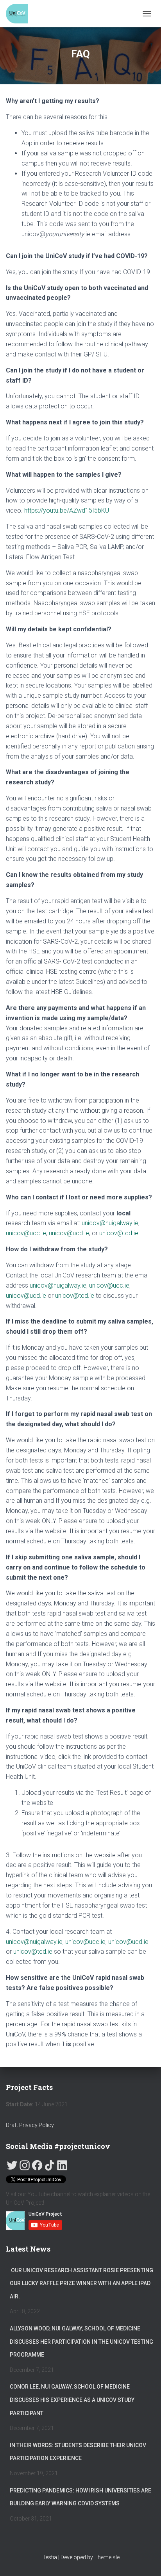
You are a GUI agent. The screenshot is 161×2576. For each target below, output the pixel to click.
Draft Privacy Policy (30, 2125)
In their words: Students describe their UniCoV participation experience (78, 2452)
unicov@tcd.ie (119, 1233)
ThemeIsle (107, 2557)
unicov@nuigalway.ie (110, 1223)
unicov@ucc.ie (26, 1233)
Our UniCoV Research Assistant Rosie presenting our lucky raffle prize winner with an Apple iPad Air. (81, 2283)
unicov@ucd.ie (69, 1233)
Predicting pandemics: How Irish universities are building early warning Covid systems (80, 2497)
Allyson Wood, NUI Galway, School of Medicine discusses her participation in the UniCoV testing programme (81, 2342)
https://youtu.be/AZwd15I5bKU (67, 510)
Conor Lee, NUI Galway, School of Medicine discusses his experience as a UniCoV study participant (72, 2400)
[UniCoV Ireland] (20, 14)
